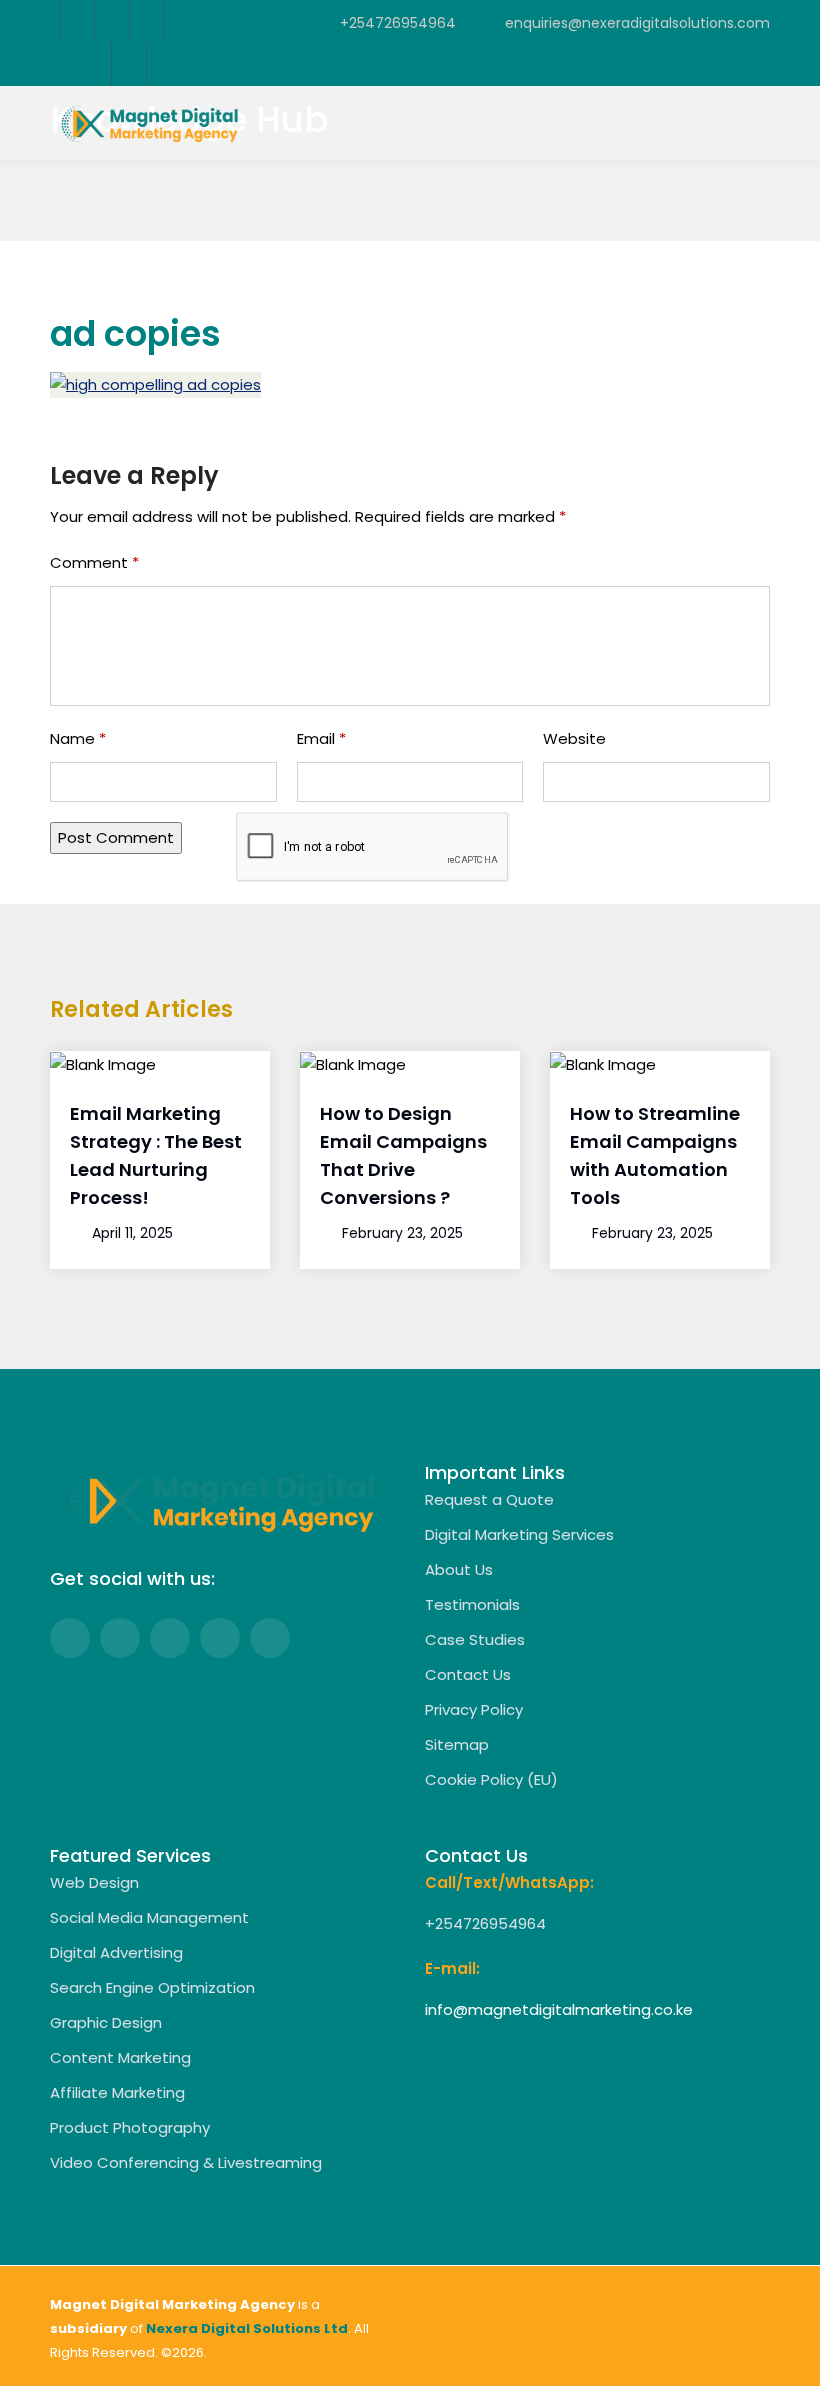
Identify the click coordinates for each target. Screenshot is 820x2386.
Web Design (94, 1882)
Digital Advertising (116, 1952)
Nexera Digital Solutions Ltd (247, 2328)
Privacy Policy (474, 1709)
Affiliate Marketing (117, 2092)
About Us (459, 1569)
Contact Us (468, 1674)
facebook (76, 21)
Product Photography (130, 2127)
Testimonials (472, 1604)
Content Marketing (120, 2057)
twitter (111, 21)
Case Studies (475, 1639)
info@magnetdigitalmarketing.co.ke (559, 2009)
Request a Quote (489, 1499)
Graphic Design (106, 2022)
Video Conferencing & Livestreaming (186, 2162)
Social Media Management (149, 1917)
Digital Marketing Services (519, 1534)
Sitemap (457, 1744)
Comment (94, 562)
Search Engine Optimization (152, 1987)
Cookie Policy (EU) (491, 1779)
